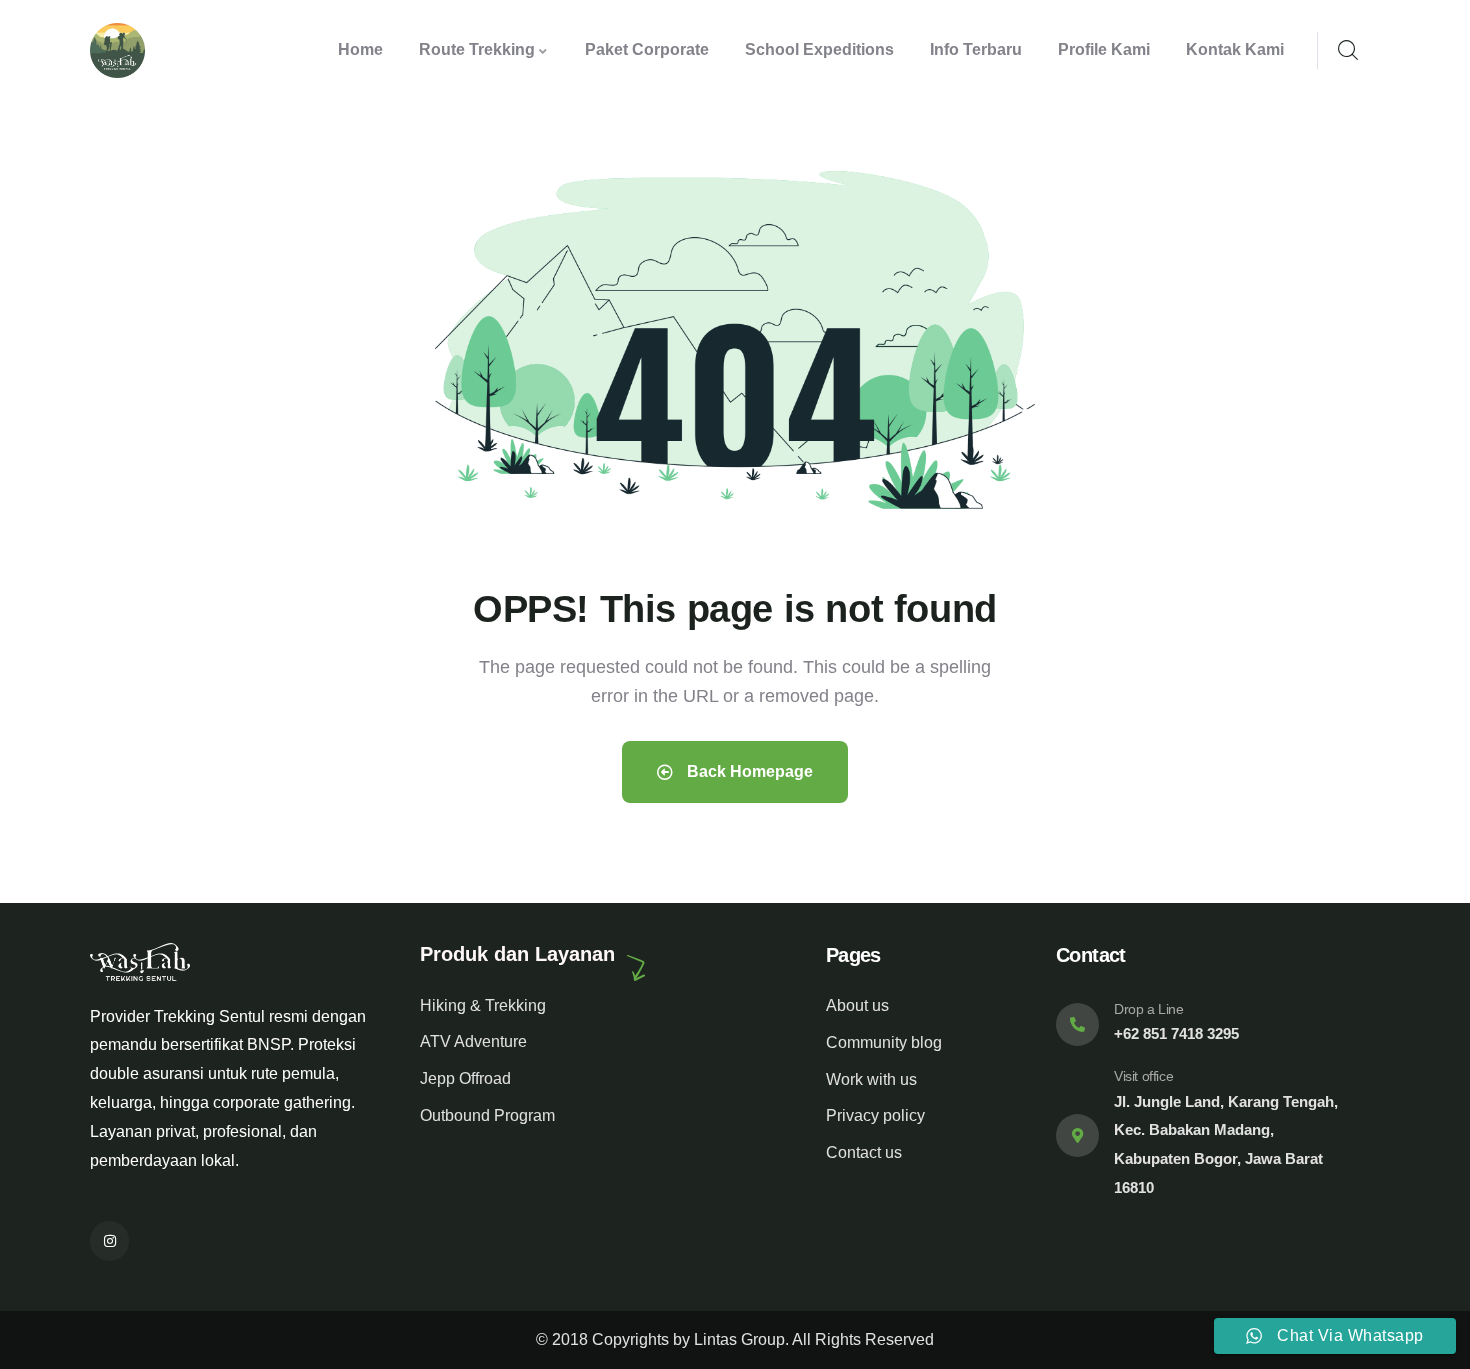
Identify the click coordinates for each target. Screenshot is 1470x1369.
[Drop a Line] (1077, 1024)
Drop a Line (1149, 1009)
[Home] (117, 50)
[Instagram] (109, 1240)
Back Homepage (748, 771)
